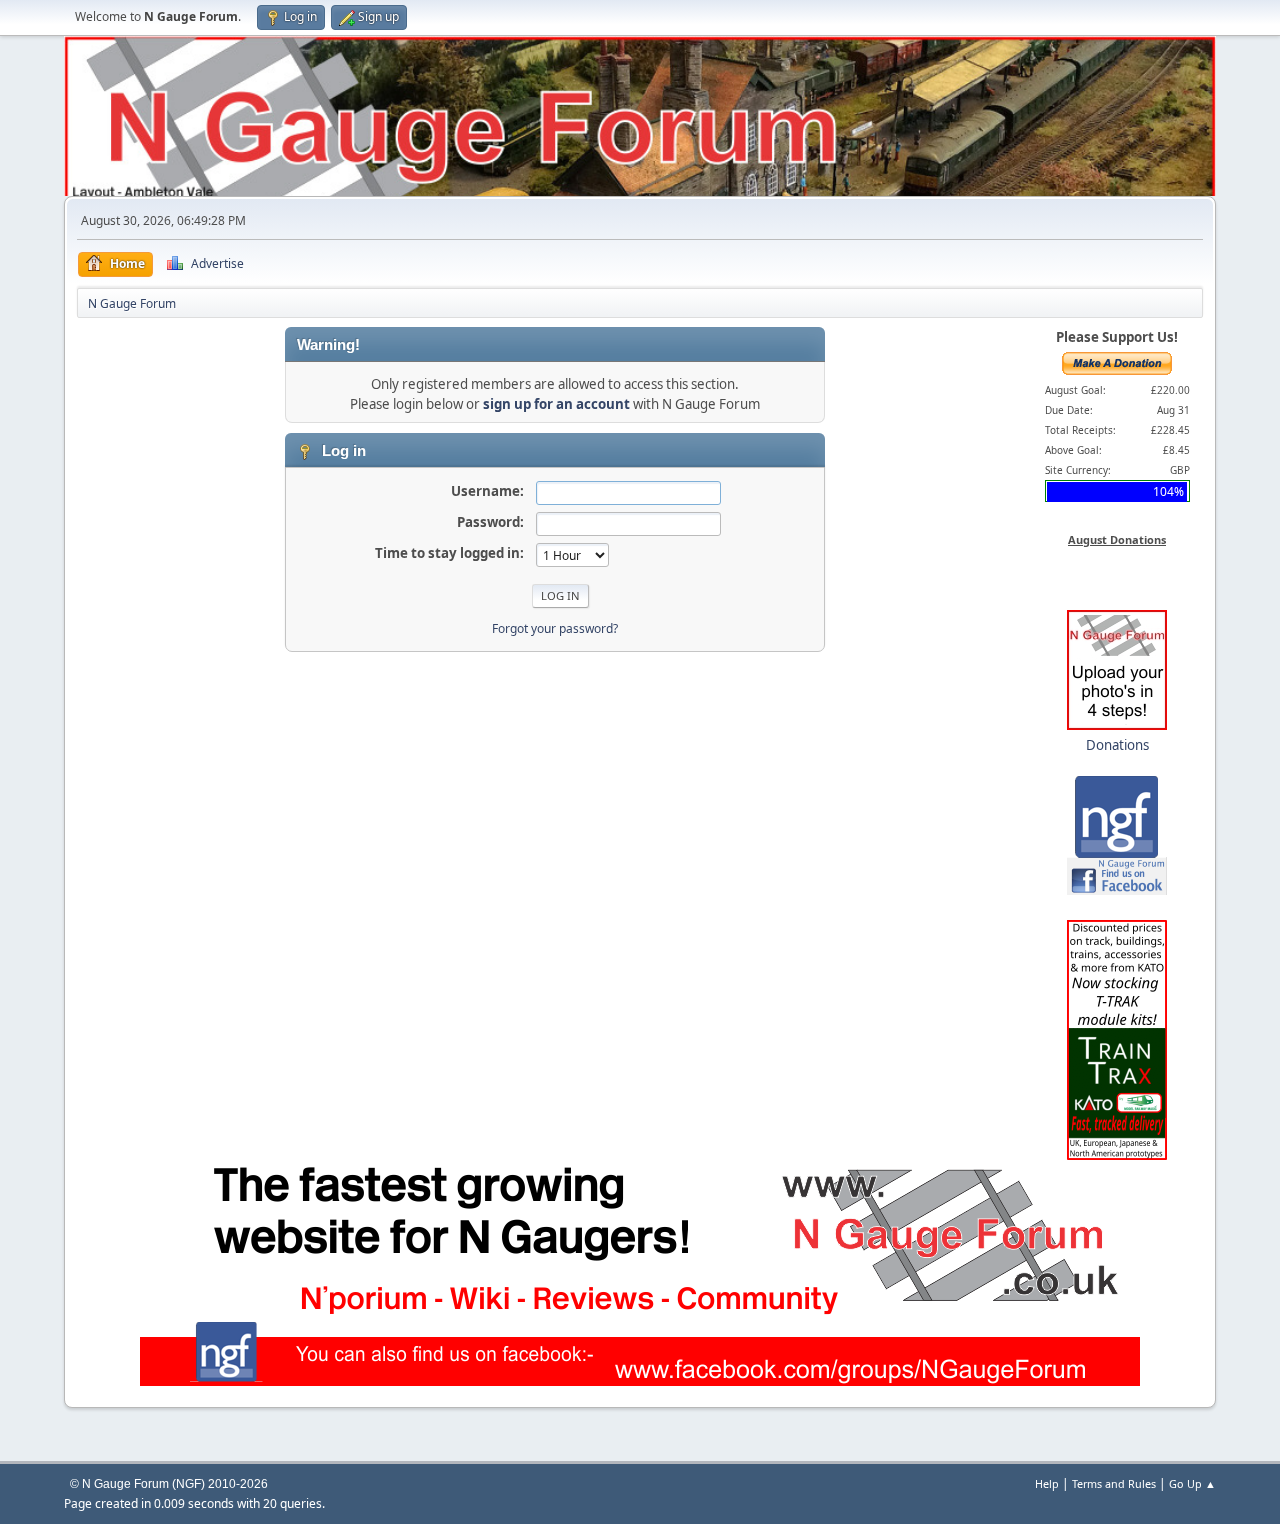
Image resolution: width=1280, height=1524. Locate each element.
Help (1047, 1483)
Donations (1117, 745)
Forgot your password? (555, 628)
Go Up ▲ (1192, 1483)
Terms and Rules (1114, 1483)
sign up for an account (556, 404)
